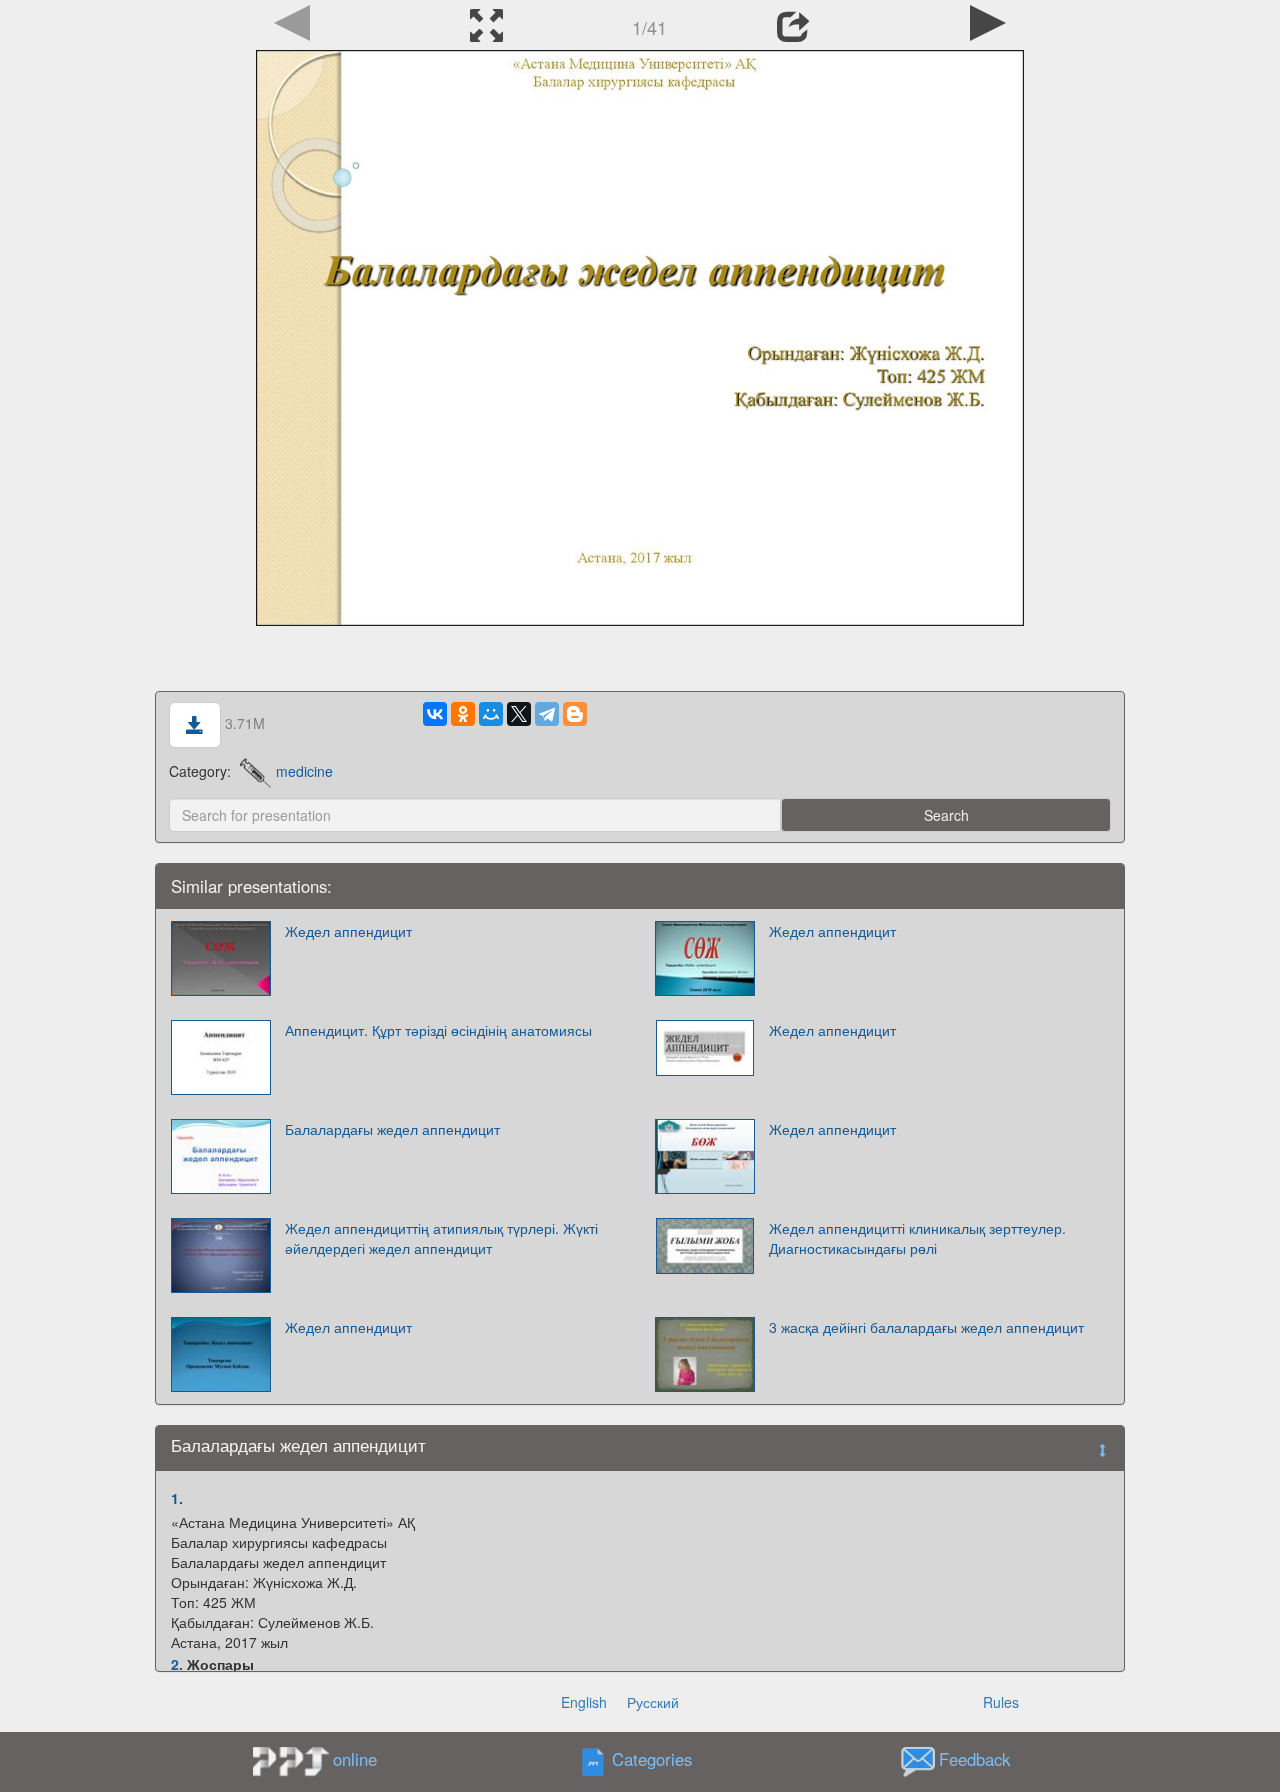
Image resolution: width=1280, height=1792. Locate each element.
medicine (304, 771)
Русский (653, 1702)
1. (177, 1498)
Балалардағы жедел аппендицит (392, 1129)
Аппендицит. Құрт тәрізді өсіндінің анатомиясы (438, 1030)
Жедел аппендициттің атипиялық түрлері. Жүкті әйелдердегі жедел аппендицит (441, 1238)
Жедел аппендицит (348, 931)
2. (177, 1664)
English (584, 1702)
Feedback (974, 1760)
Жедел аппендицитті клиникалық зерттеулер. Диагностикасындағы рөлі (917, 1238)
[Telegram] (547, 714)
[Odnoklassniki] (463, 714)
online (355, 1759)
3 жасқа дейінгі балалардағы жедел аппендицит (926, 1327)
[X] (519, 714)
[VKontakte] (435, 714)
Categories (652, 1760)
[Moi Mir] (491, 714)
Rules (1001, 1702)
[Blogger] (575, 714)
